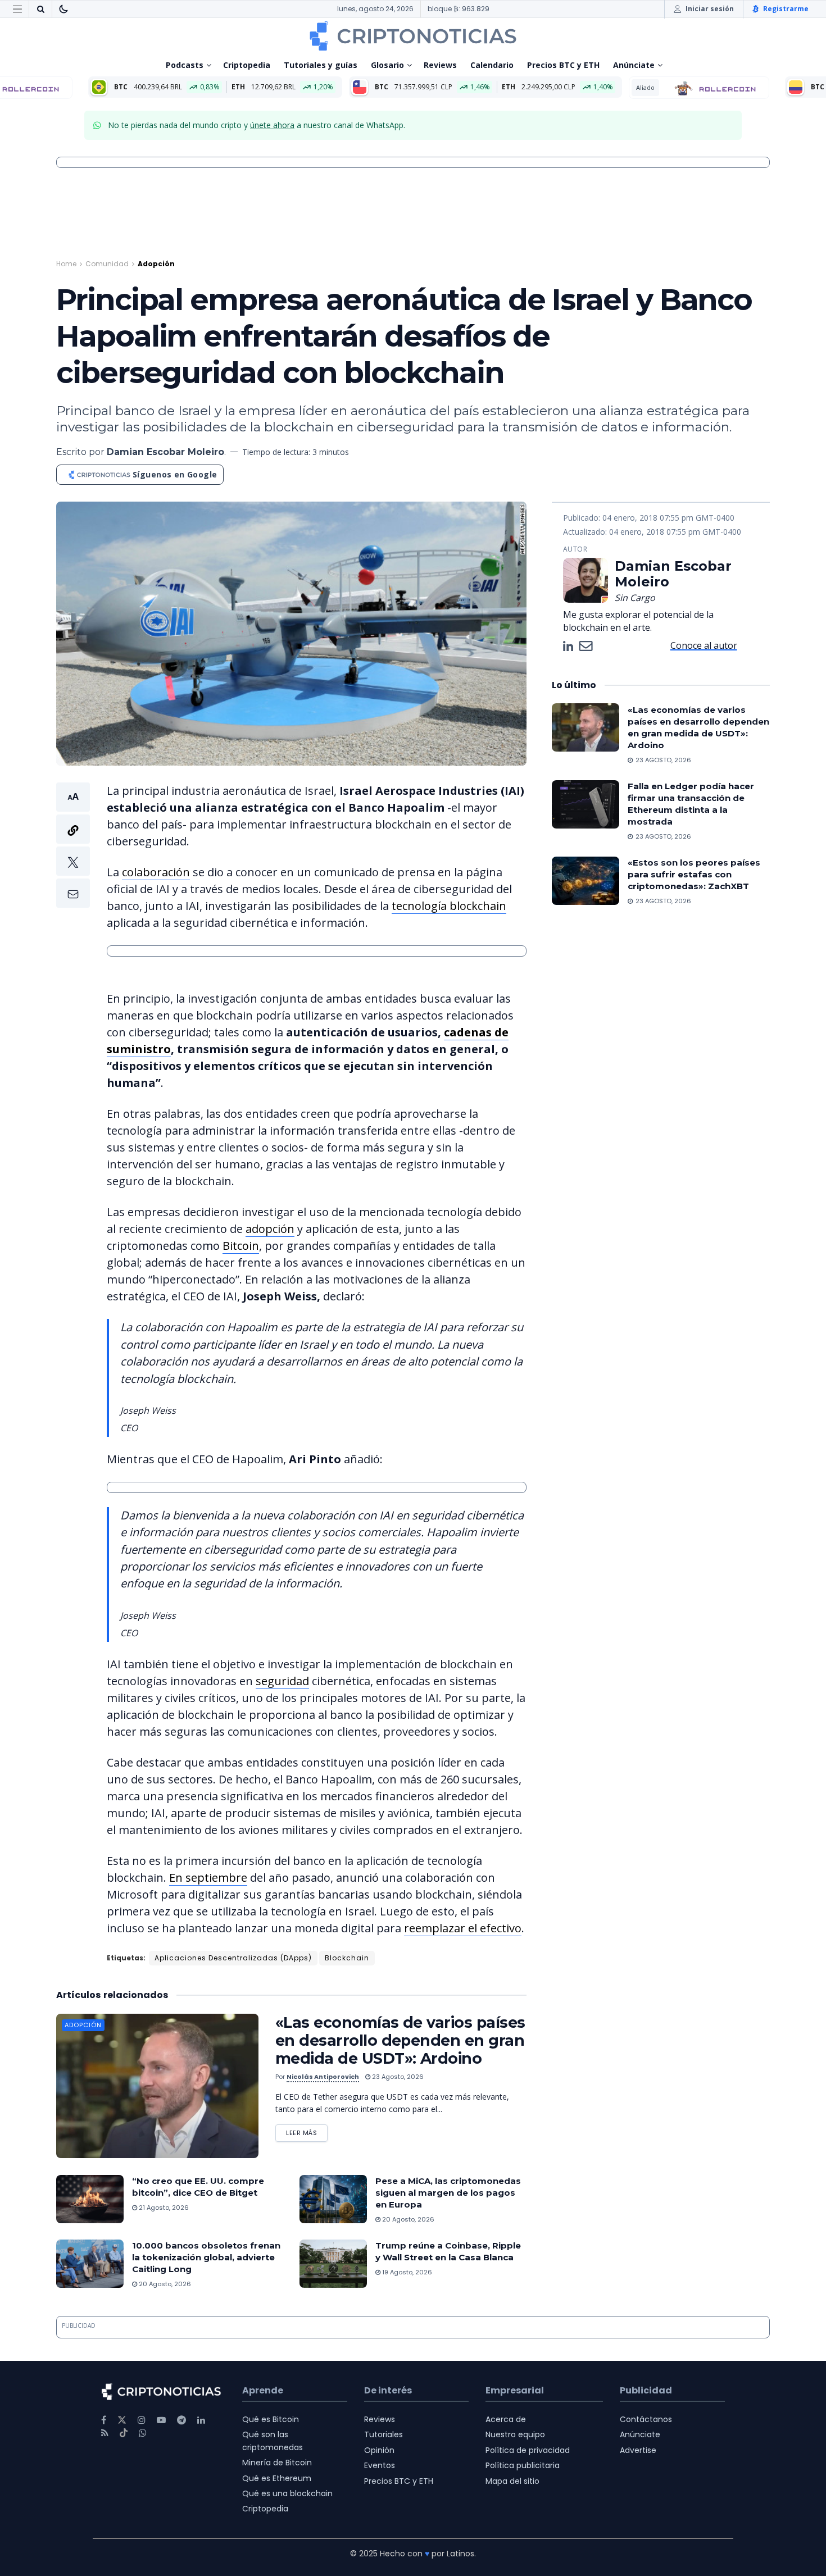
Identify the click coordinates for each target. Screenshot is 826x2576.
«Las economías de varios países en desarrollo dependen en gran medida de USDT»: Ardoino (400, 2040)
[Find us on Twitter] (122, 2420)
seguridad (282, 1681)
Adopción (156, 264)
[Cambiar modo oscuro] (63, 9)
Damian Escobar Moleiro (165, 452)
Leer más (307, 2131)
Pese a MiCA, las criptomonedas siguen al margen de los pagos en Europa (448, 2193)
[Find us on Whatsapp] (143, 2433)
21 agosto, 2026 (163, 2208)
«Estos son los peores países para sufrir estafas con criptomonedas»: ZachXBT (694, 874)
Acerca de (506, 2419)
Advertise (638, 2450)
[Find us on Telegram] (181, 2420)
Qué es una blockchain (287, 2493)
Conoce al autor (704, 645)
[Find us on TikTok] (124, 2433)
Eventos (380, 2465)
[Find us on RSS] (105, 2433)
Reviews (440, 65)
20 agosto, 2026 (407, 2219)
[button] (73, 845)
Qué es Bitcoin (271, 2419)
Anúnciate (634, 65)
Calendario (492, 65)
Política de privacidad (528, 2450)
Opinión (379, 2450)
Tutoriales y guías (321, 65)
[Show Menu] (17, 9)
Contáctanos (646, 2419)
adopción (270, 1229)
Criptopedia (247, 65)
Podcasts (185, 65)
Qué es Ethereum (277, 2478)
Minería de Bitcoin (277, 2463)
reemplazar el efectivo (463, 1928)
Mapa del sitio (512, 2481)
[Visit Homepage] (413, 36)
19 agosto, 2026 (406, 2272)
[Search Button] (40, 9)
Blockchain (347, 1958)
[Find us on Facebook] (104, 2420)
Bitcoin (241, 1246)
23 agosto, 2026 (397, 2077)
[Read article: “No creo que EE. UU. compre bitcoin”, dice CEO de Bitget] (90, 2199)
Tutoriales (383, 2434)
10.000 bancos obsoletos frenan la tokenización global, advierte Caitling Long (206, 2257)
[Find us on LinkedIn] (201, 2420)
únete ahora (272, 125)
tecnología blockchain (449, 906)
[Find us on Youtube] (161, 2420)
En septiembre (208, 1878)
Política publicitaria (523, 2465)
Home (66, 264)
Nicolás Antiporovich (323, 2077)
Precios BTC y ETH (563, 65)
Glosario (387, 65)
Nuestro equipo (515, 2434)
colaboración (156, 872)
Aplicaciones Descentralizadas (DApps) (233, 1958)
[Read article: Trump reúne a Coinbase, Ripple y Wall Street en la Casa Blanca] (333, 2264)
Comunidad (107, 264)
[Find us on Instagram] (142, 2420)
